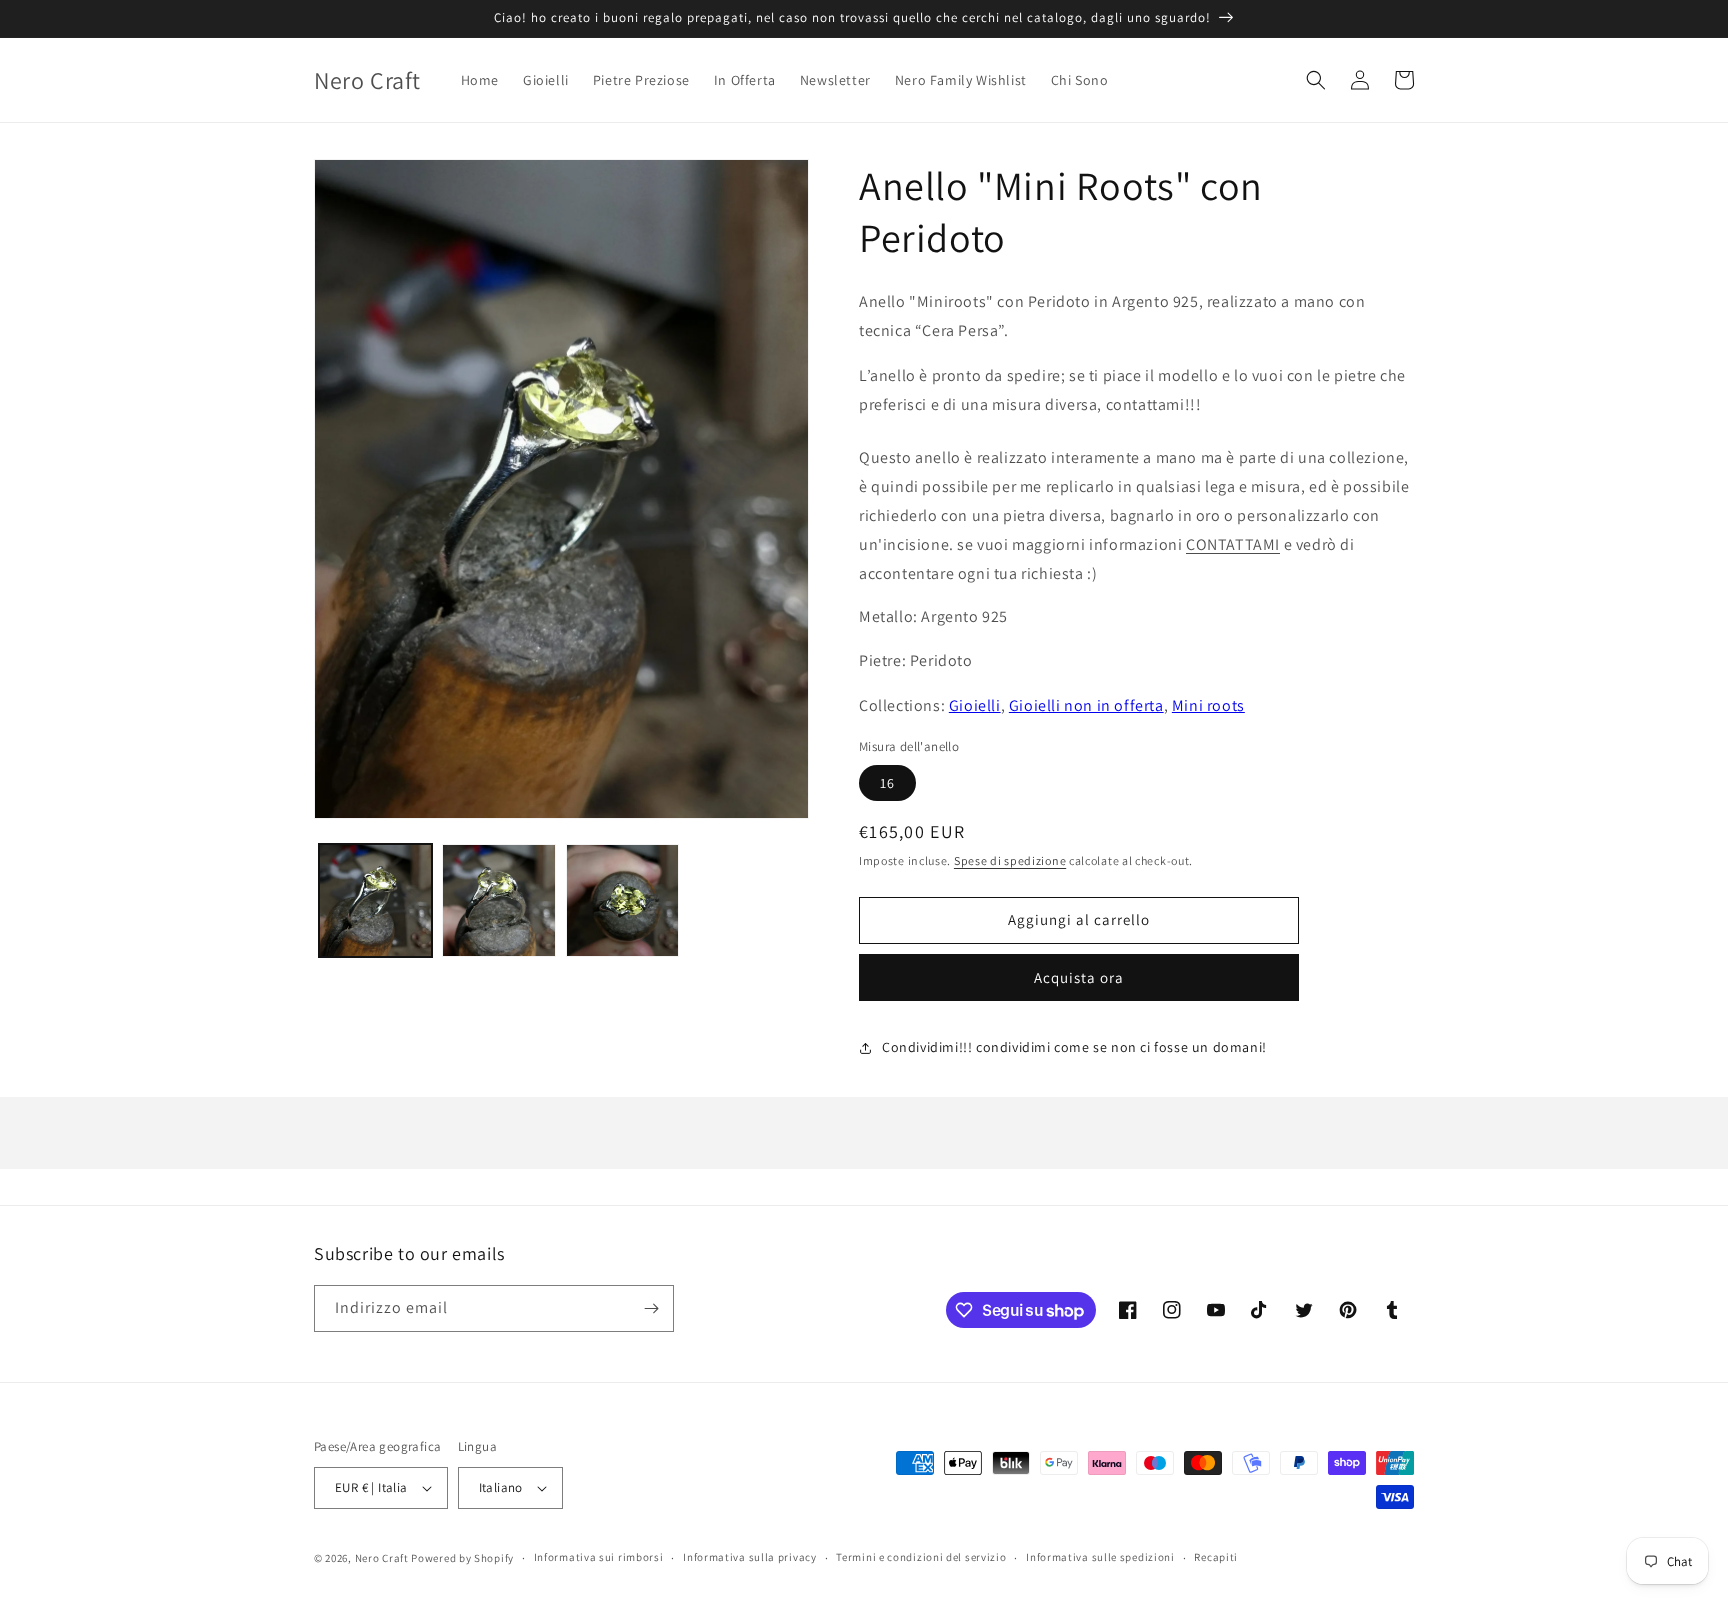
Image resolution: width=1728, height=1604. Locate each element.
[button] (1316, 80)
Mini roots (1208, 705)
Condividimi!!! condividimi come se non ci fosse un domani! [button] (1074, 1047)
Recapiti (1216, 1557)
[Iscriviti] (651, 1308)
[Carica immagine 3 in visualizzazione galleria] (622, 900)
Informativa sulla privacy (750, 1557)
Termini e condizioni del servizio (921, 1557)
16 (887, 783)
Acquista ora (1079, 977)
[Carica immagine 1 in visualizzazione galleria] (375, 900)
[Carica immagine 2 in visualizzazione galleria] (498, 900)
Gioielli (975, 705)
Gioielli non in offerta (1086, 705)
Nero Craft (382, 1558)
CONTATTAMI (1233, 544)
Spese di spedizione (1010, 860)
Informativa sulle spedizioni (1100, 1557)
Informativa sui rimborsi (599, 1557)
